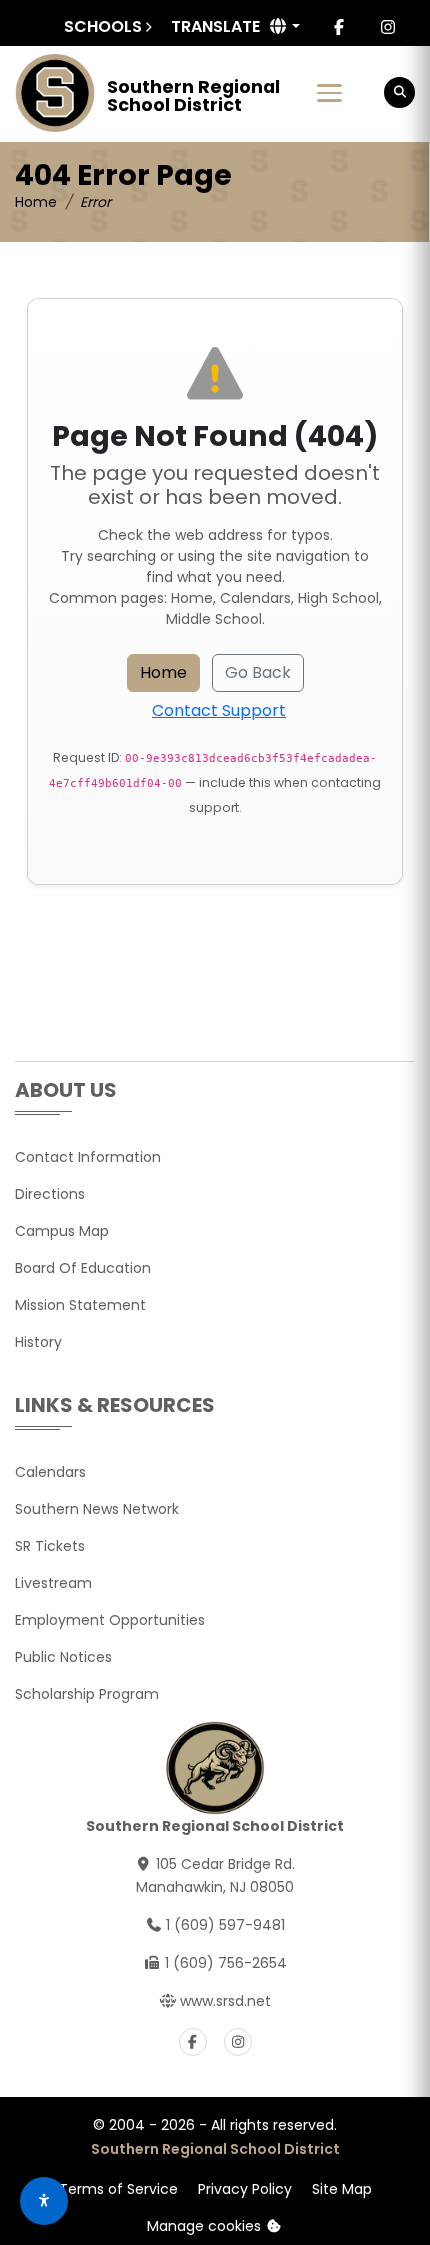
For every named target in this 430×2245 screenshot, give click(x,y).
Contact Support (219, 710)
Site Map (342, 2189)
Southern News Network (97, 1509)
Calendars (255, 598)
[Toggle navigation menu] (329, 93)
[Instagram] (388, 27)
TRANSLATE (215, 26)
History (38, 1342)
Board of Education (83, 1268)
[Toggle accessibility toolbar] (44, 2201)
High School (338, 598)
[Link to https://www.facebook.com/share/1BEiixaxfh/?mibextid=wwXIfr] (193, 2042)
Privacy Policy (245, 2189)
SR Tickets (50, 1546)
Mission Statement (80, 1305)
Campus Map (62, 1231)
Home (36, 202)
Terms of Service (118, 2189)
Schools (103, 26)
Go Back (258, 672)
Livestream (53, 1583)
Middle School (214, 619)
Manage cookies (206, 2226)
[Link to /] (55, 93)
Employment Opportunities (110, 1620)
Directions (50, 1194)
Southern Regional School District (215, 2149)
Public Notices (63, 1657)
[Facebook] (339, 27)
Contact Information (88, 1157)
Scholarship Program (87, 1694)
